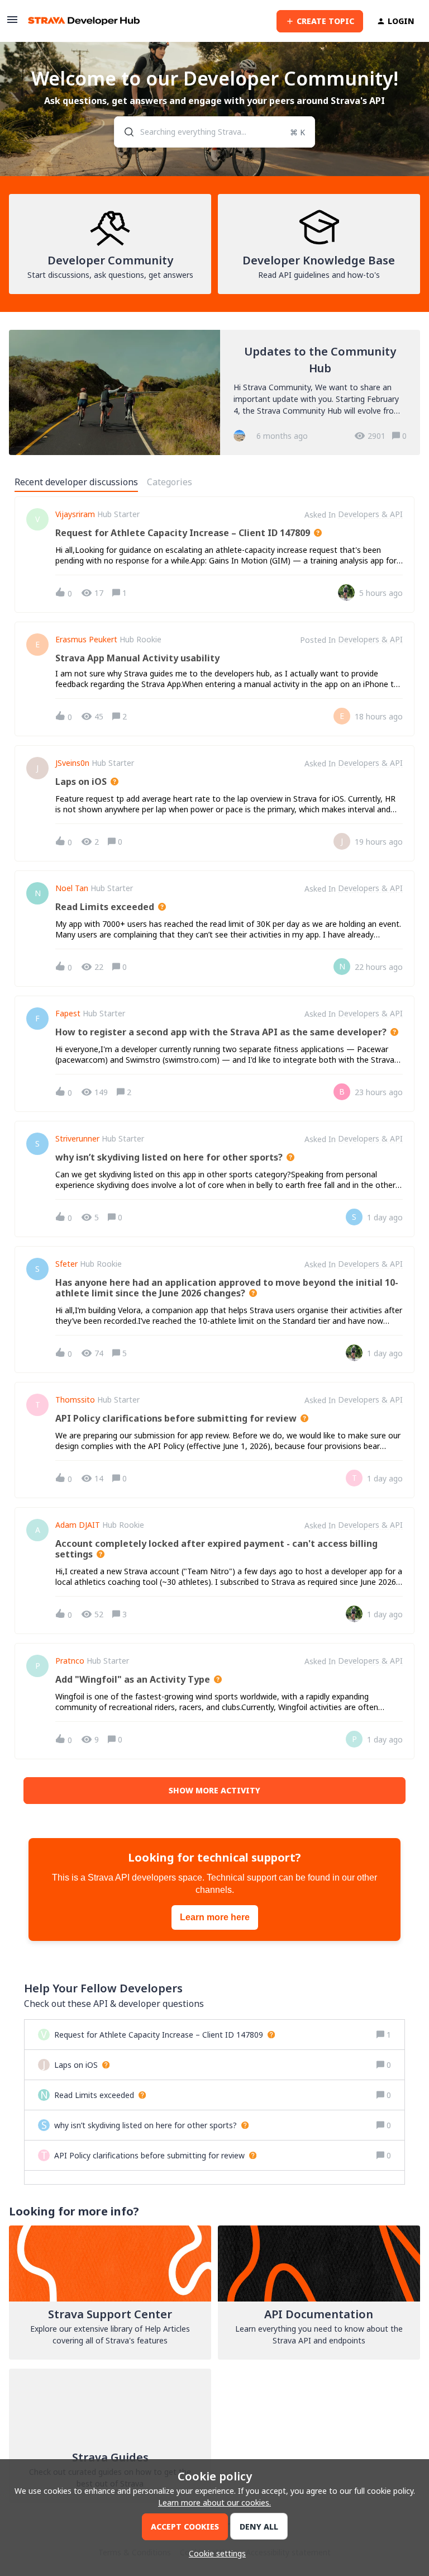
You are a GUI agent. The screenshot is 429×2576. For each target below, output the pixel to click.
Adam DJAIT (78, 1525)
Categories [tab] (170, 482)
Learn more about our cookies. (214, 2502)
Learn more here (215, 1917)
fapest (68, 1014)
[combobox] (215, 132)
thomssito (75, 1400)
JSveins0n (72, 763)
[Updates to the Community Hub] (214, 392)
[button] (214, 2553)
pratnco (70, 1661)
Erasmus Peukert (86, 640)
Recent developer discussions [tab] (76, 482)
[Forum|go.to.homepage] (84, 21)
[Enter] (125, 132)
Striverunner (77, 1139)
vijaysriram (75, 514)
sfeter (66, 1264)
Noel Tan (72, 888)
